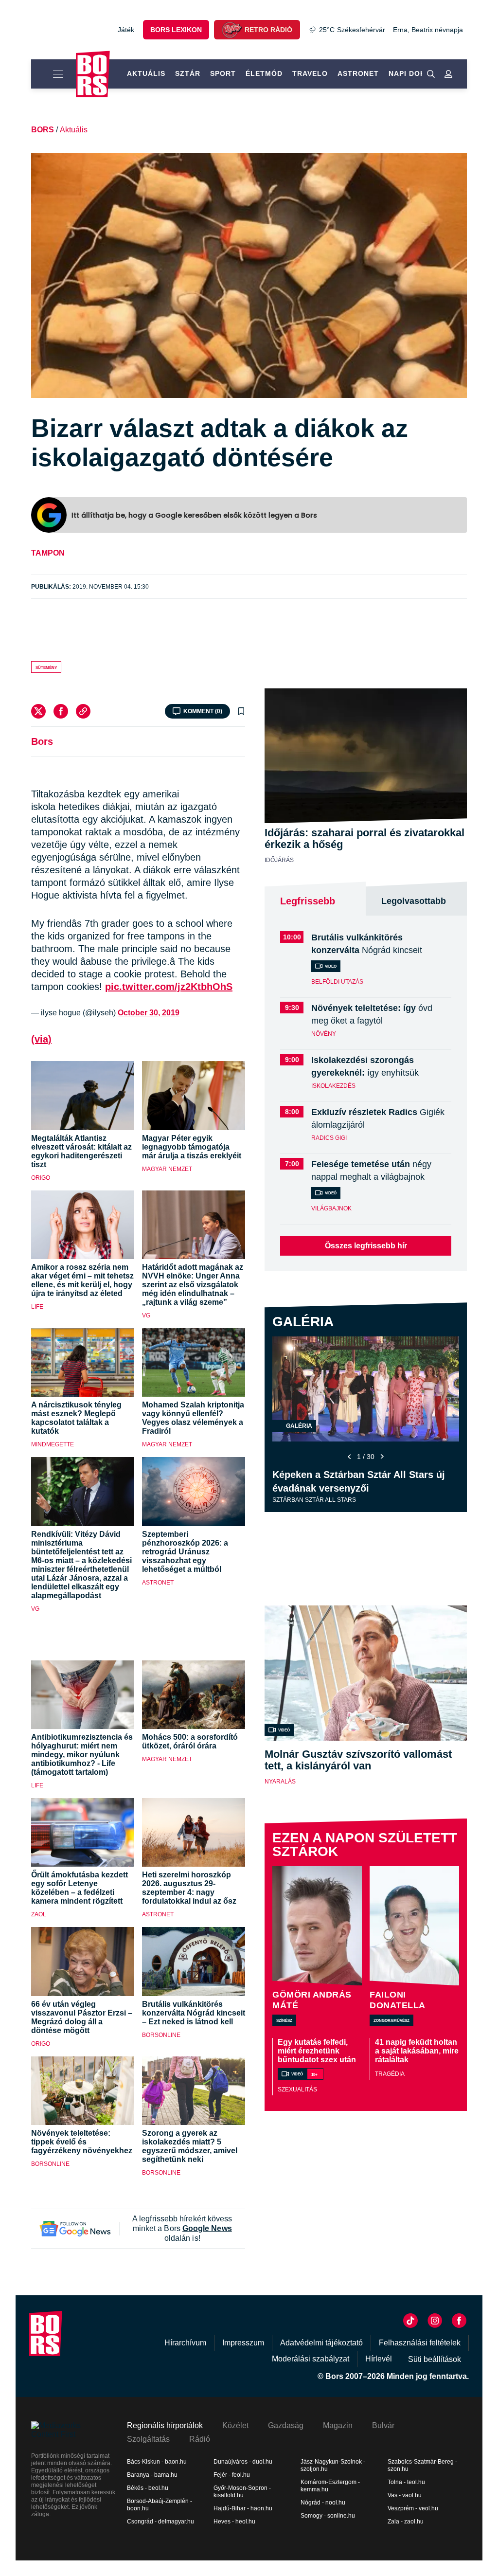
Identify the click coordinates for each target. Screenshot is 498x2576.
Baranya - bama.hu (152, 2475)
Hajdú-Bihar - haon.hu (243, 2508)
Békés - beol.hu (148, 2488)
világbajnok (331, 1208)
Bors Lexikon (176, 30)
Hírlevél (379, 2359)
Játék (126, 30)
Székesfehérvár (352, 30)
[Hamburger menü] (53, 74)
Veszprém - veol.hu (413, 2508)
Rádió (200, 2439)
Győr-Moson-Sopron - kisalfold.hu (242, 2492)
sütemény (46, 667)
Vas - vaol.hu (405, 2495)
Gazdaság (286, 2425)
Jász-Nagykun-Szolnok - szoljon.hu (333, 2465)
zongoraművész (391, 2020)
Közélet (235, 2425)
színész (284, 2020)
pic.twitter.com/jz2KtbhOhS (169, 987)
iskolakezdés (333, 1086)
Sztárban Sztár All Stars (314, 1500)
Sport (223, 73)
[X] (38, 711)
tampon (48, 553)
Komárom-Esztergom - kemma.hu (330, 2486)
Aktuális (146, 73)
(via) (41, 1039)
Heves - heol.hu (234, 2522)
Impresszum (243, 2343)
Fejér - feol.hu (232, 2475)
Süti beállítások (435, 2359)
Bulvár (383, 2425)
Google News (207, 2228)
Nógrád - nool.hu (323, 2503)
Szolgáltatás (148, 2439)
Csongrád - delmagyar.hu (160, 2522)
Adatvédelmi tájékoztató (321, 2343)
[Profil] (448, 74)
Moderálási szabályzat (311, 2359)
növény (324, 1034)
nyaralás (280, 1782)
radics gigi (329, 1138)
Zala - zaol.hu (406, 2522)
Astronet (358, 73)
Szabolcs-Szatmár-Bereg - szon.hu (422, 2465)
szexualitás (297, 2090)
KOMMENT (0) (203, 711)
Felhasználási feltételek (420, 2343)
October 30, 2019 (149, 1013)
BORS (43, 130)
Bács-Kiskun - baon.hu (157, 2462)
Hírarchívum (185, 2343)
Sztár (188, 73)
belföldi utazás (337, 982)
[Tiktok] (410, 2321)
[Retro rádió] (231, 30)
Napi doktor (415, 73)
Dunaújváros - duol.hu (243, 2462)
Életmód (264, 73)
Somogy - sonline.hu (328, 2516)
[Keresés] (431, 74)
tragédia (390, 2074)
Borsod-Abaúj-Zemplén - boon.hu (160, 2505)
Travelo (310, 73)
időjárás (279, 860)
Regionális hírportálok (165, 2425)
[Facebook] (61, 711)
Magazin (338, 2425)
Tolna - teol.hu (406, 2482)
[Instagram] (435, 2321)
